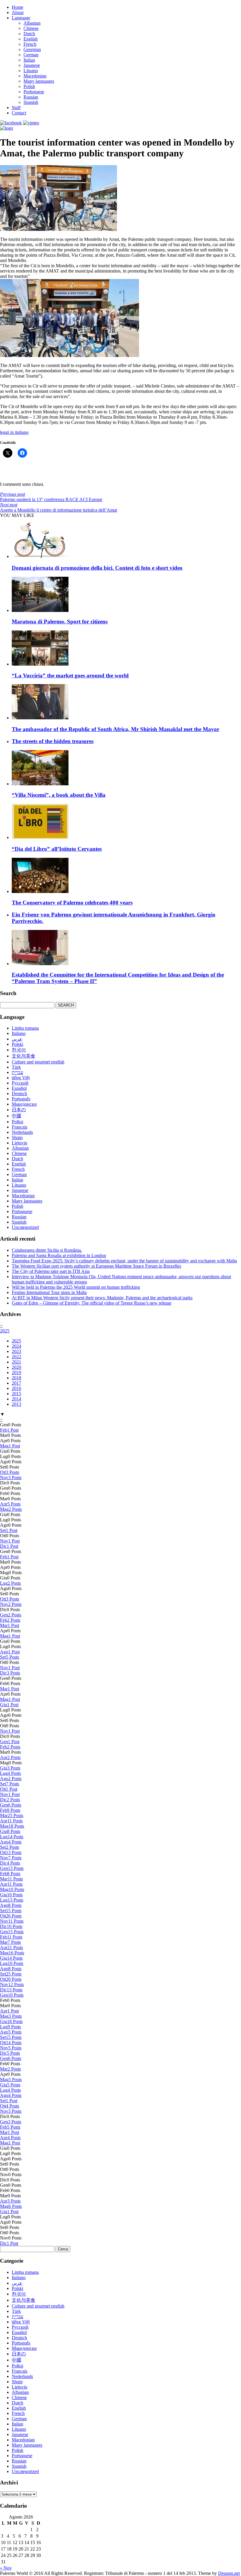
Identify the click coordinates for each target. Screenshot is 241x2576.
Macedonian (35, 76)
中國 (16, 1116)
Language (21, 18)
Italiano (19, 1033)
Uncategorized (25, 1227)
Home (17, 7)
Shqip (17, 1138)
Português (21, 1099)
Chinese (31, 28)
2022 (16, 1357)
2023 (16, 1351)
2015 (16, 1394)
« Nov (6, 2568)
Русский (20, 1083)
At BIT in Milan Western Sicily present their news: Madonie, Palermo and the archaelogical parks (102, 1298)
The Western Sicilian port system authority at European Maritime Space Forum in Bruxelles (96, 1266)
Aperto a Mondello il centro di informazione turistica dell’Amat (58, 507)
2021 (16, 1362)
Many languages (39, 81)
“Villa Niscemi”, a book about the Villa (59, 795)
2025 (5, 1331)
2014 (16, 1399)
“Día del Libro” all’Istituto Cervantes (57, 849)
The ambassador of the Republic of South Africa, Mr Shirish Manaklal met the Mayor (116, 729)
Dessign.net (229, 2573)
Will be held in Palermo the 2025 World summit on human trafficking (76, 1287)
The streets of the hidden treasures (53, 741)
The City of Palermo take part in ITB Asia (51, 1271)
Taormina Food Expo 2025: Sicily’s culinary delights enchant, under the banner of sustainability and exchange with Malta (124, 1261)
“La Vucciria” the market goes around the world (70, 675)
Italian (29, 60)
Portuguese (34, 92)
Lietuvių (20, 1143)
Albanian (32, 23)
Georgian (32, 49)
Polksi (17, 1122)
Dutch (29, 34)
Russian (31, 97)
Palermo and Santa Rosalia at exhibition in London (59, 1255)
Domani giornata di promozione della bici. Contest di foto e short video (97, 568)
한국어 (19, 1050)
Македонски (24, 1104)
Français (20, 1127)
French (30, 44)
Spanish (31, 102)
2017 (16, 1383)
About (18, 12)
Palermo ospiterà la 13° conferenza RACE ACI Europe (51, 497)
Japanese (32, 65)
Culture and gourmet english (38, 1062)
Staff (16, 108)
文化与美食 (24, 1056)
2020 (16, 1367)
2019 (16, 1372)
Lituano (31, 71)
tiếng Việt (21, 1078)
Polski (17, 1044)
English (31, 39)
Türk (16, 1067)
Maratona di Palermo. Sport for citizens (60, 621)
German (31, 55)
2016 (16, 1388)
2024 (16, 1346)
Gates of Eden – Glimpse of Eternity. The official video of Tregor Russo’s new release (92, 1303)
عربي (17, 1039)
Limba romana (25, 1028)
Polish (29, 86)
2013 (16, 1404)
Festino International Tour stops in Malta (49, 1292)
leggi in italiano (14, 432)
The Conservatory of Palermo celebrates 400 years (72, 903)
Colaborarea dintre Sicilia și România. (47, 1250)
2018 (16, 1378)
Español (19, 1088)
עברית (17, 1072)
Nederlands (22, 1132)
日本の (19, 1110)
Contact (19, 113)
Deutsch (19, 1094)
